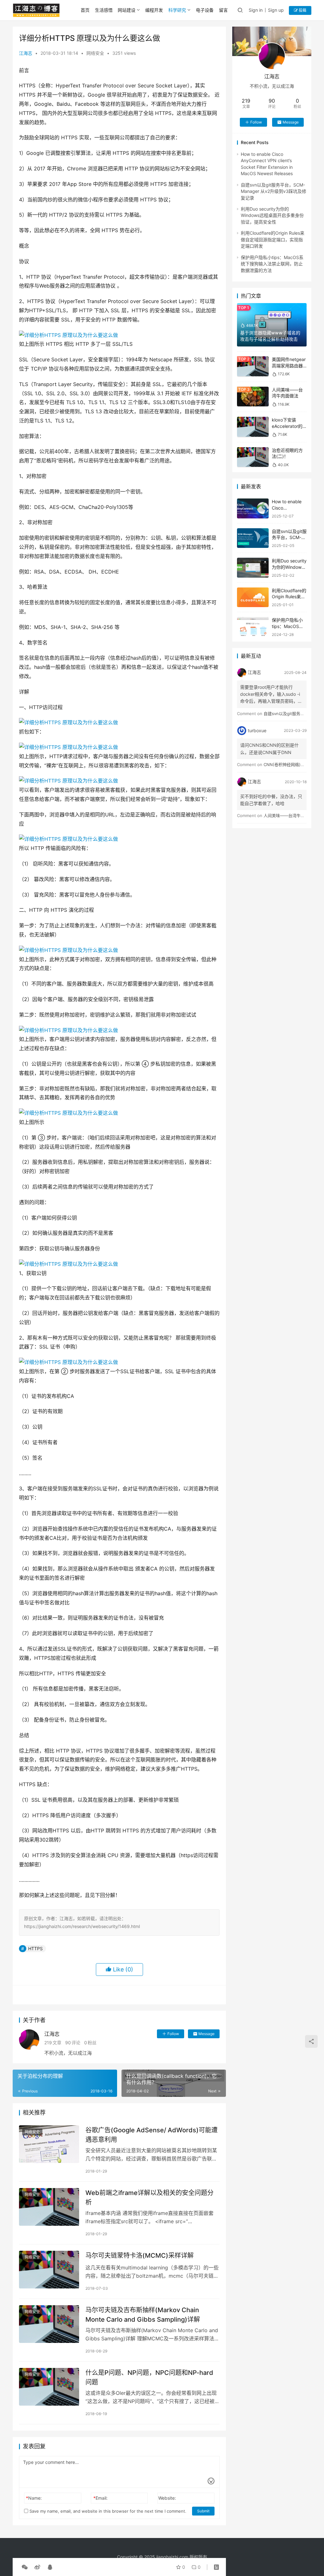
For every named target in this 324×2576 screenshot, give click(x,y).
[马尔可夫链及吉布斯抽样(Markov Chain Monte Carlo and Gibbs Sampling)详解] (49, 2324)
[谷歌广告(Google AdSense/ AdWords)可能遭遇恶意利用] (49, 2144)
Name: (34, 2498)
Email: (100, 2498)
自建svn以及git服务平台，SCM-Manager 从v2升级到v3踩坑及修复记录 (274, 191)
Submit (203, 2511)
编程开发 (154, 10)
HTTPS (35, 1948)
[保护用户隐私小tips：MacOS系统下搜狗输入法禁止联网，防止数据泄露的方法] (253, 627)
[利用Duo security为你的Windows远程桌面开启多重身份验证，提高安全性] (253, 568)
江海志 (26, 53)
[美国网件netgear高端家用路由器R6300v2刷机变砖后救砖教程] (253, 366)
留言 (223, 10)
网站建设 (127, 10)
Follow (173, 2034)
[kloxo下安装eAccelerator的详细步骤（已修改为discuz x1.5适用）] (253, 427)
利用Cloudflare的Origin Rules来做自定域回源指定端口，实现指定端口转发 (273, 239)
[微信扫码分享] (25, 2567)
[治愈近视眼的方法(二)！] (253, 457)
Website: (167, 2498)
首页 (85, 10)
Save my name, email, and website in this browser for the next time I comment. (107, 2511)
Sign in (256, 10)
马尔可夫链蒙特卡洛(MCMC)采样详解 (140, 2256)
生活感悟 (104, 10)
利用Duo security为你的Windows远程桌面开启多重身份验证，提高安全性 (272, 215)
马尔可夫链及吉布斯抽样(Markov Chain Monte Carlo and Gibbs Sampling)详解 (143, 2315)
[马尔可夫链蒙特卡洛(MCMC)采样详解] (49, 2270)
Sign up (276, 10)
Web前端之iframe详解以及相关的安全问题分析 (150, 2197)
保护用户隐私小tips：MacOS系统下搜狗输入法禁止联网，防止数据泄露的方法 (272, 264)
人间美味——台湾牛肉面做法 (290, 815)
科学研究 (177, 10)
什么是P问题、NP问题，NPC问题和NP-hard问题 (149, 2377)
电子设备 (205, 10)
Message (206, 2034)
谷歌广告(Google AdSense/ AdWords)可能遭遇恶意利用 (152, 2135)
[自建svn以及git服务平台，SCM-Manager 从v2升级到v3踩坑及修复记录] (253, 538)
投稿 (302, 10)
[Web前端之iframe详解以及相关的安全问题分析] (49, 2207)
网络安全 (95, 53)
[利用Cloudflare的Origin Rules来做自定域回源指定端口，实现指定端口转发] (253, 597)
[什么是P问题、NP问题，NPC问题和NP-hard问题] (49, 2387)
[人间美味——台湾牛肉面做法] (253, 397)
